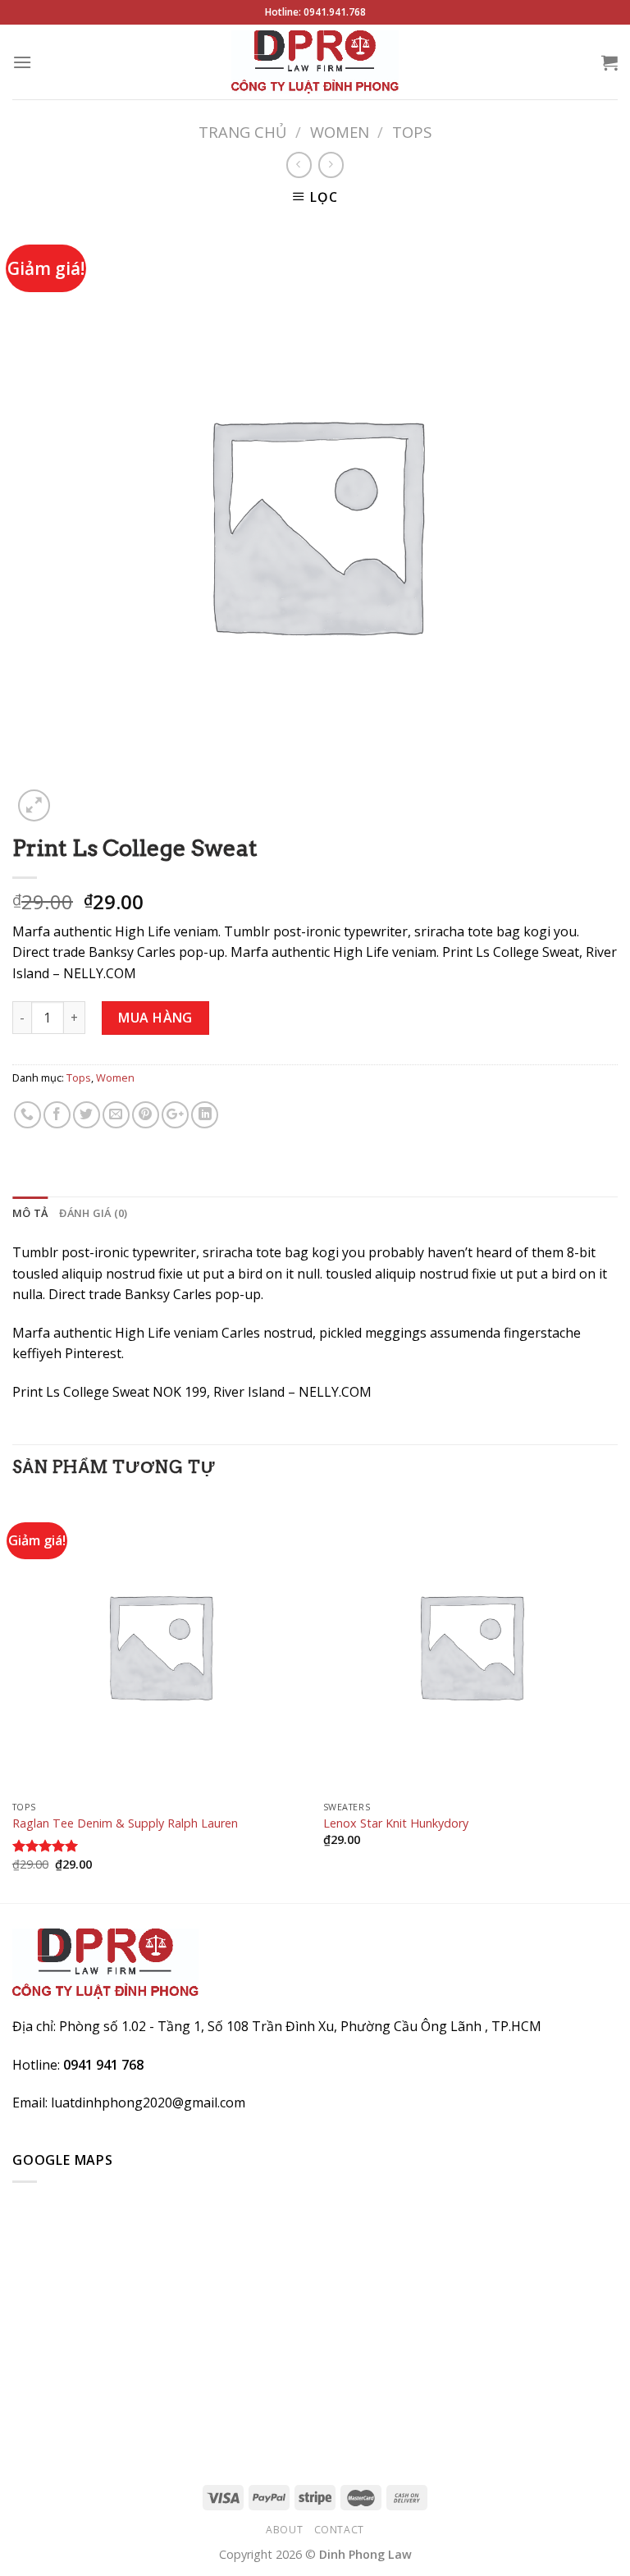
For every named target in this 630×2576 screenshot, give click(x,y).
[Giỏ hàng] (609, 62)
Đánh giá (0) (93, 1213)
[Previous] (13, 1699)
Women (340, 132)
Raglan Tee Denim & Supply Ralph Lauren (125, 1823)
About (284, 2530)
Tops (412, 132)
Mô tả (30, 1213)
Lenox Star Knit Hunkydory (396, 1823)
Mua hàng (155, 1018)
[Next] (617, 1699)
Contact (339, 2530)
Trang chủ (242, 132)
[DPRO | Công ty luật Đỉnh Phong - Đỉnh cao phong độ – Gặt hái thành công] (315, 62)
